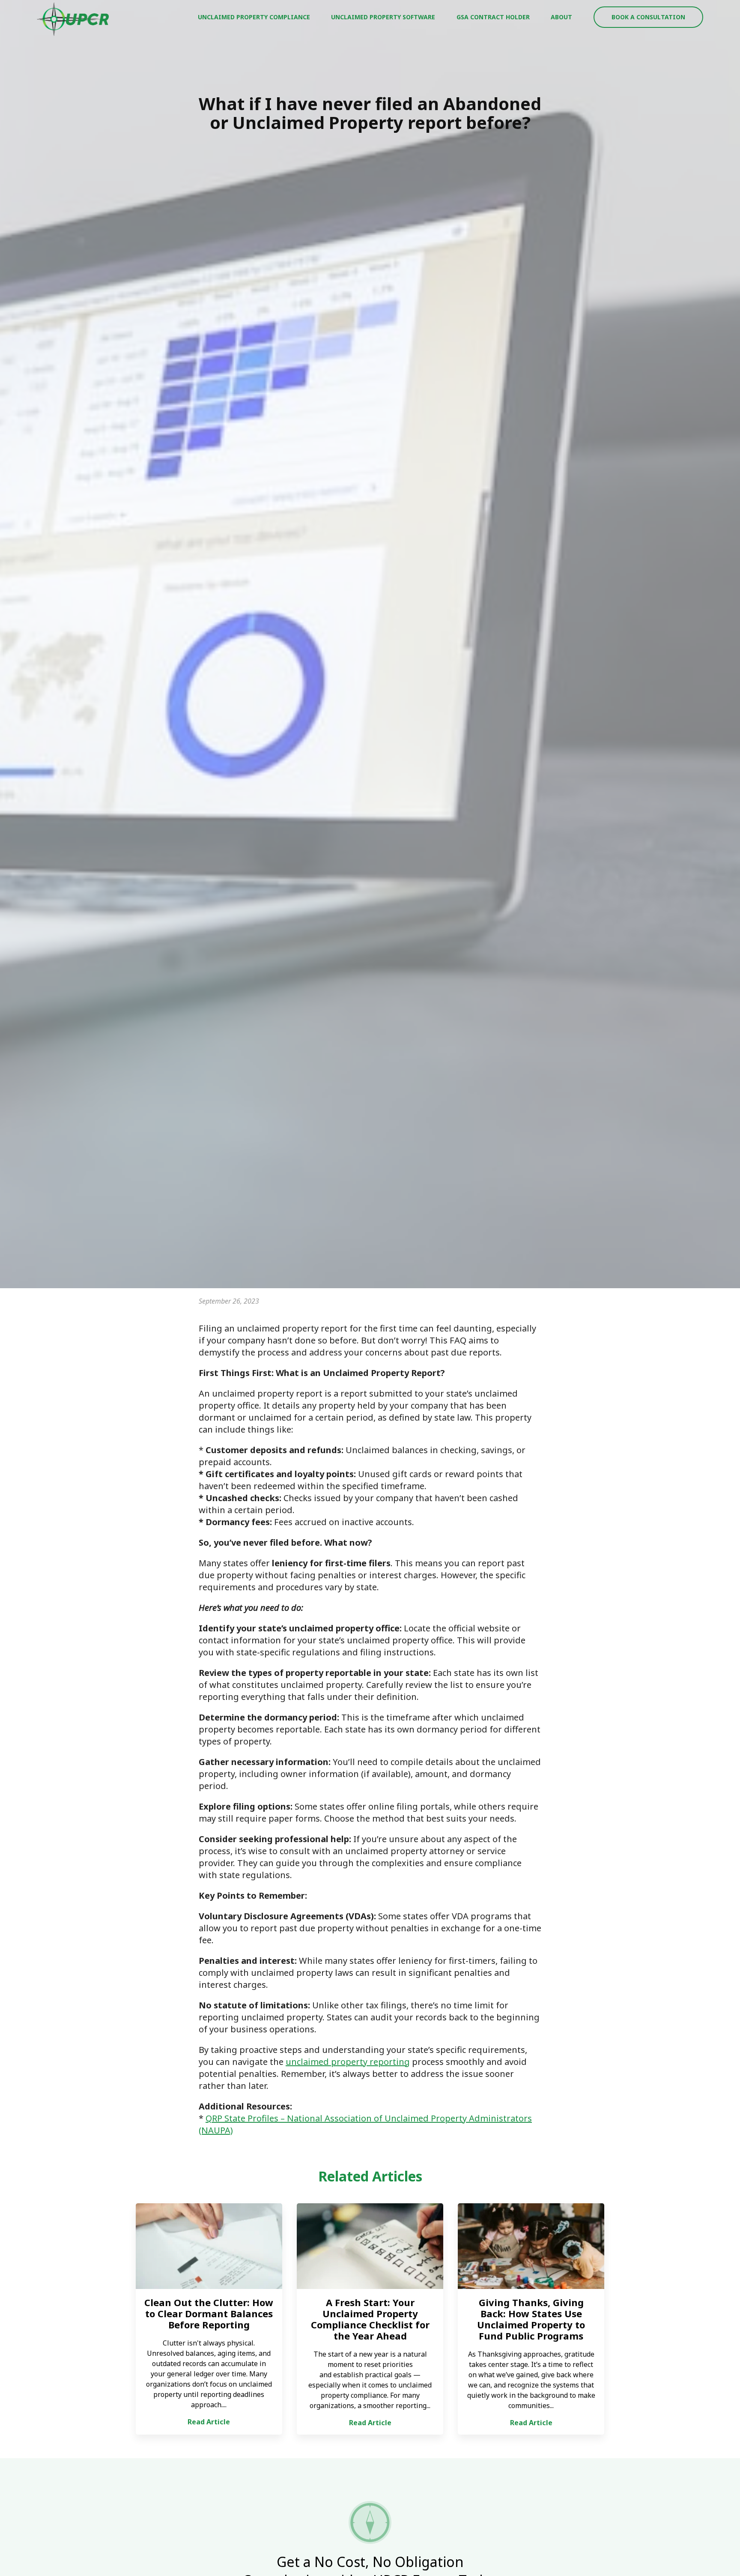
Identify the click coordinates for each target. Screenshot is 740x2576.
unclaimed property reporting (348, 2062)
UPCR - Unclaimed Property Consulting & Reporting (73, 19)
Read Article (209, 2422)
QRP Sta (221, 2118)
